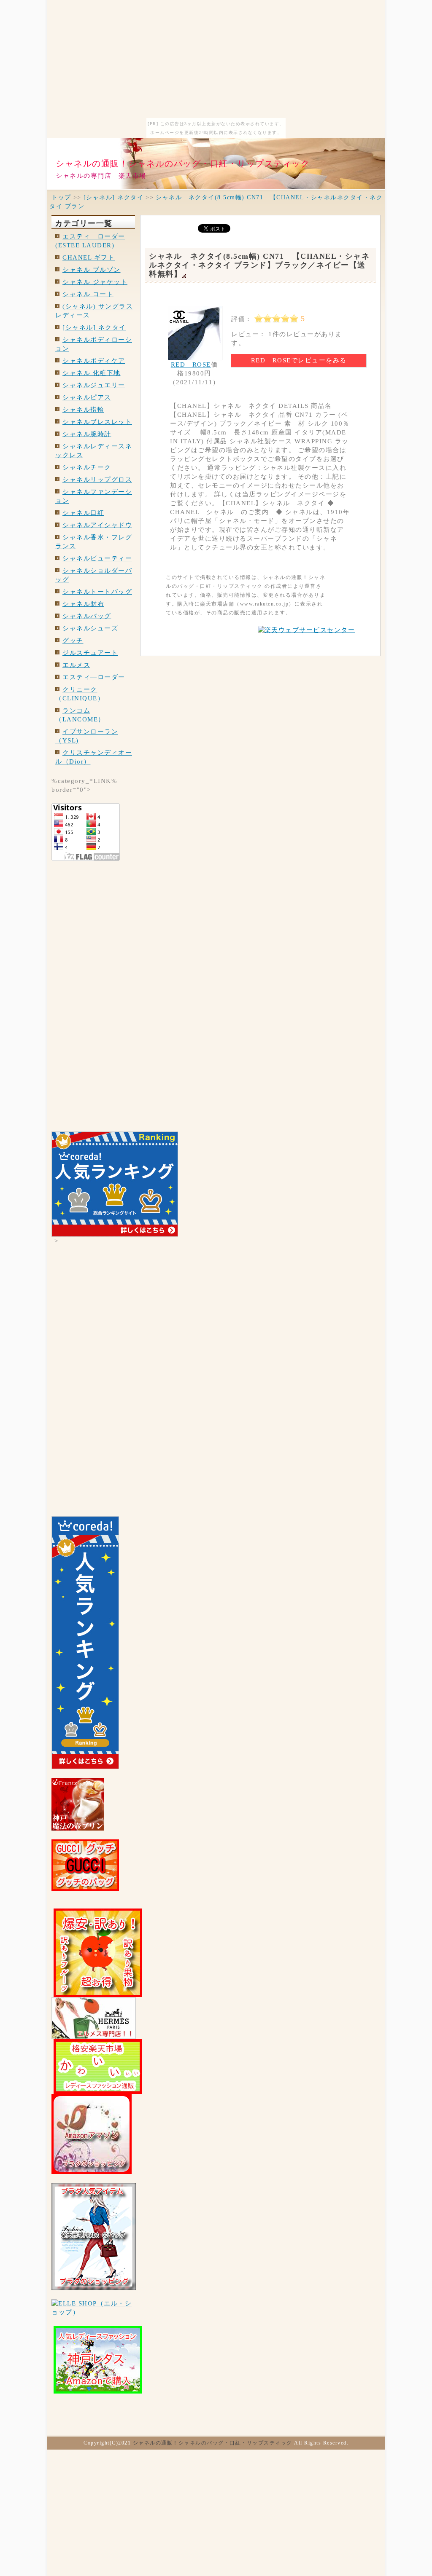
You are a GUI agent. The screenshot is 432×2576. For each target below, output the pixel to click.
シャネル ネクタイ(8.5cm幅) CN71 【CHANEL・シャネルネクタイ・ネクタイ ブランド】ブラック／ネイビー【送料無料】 (259, 265)
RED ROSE (191, 365)
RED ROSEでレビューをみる (299, 360)
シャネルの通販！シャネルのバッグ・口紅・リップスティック (183, 164)
